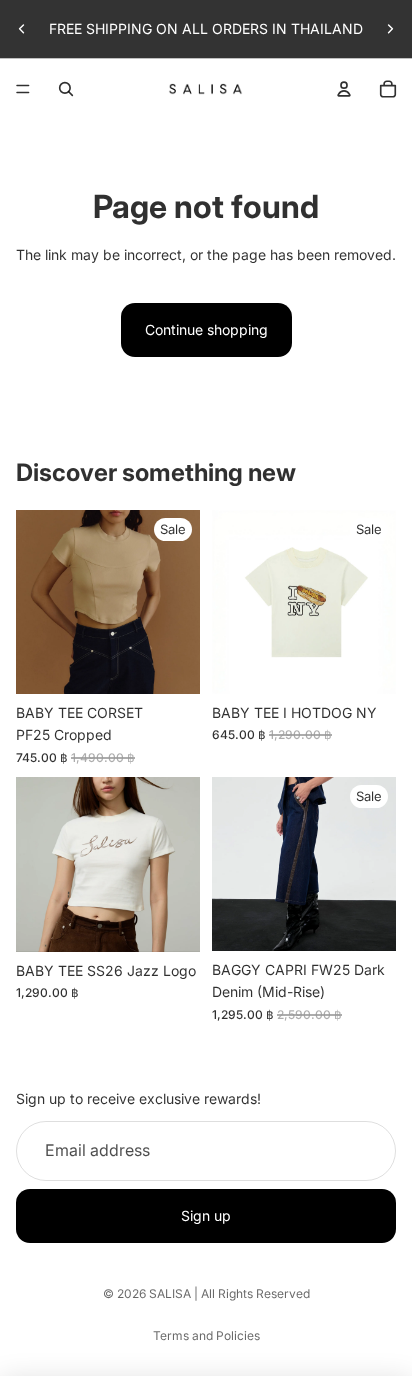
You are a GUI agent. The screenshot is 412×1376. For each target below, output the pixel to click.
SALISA (170, 1293)
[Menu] (23, 89)
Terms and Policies (206, 1335)
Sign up (206, 1215)
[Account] (344, 89)
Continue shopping (206, 329)
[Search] (66, 89)
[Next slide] (390, 29)
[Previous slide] (22, 29)
